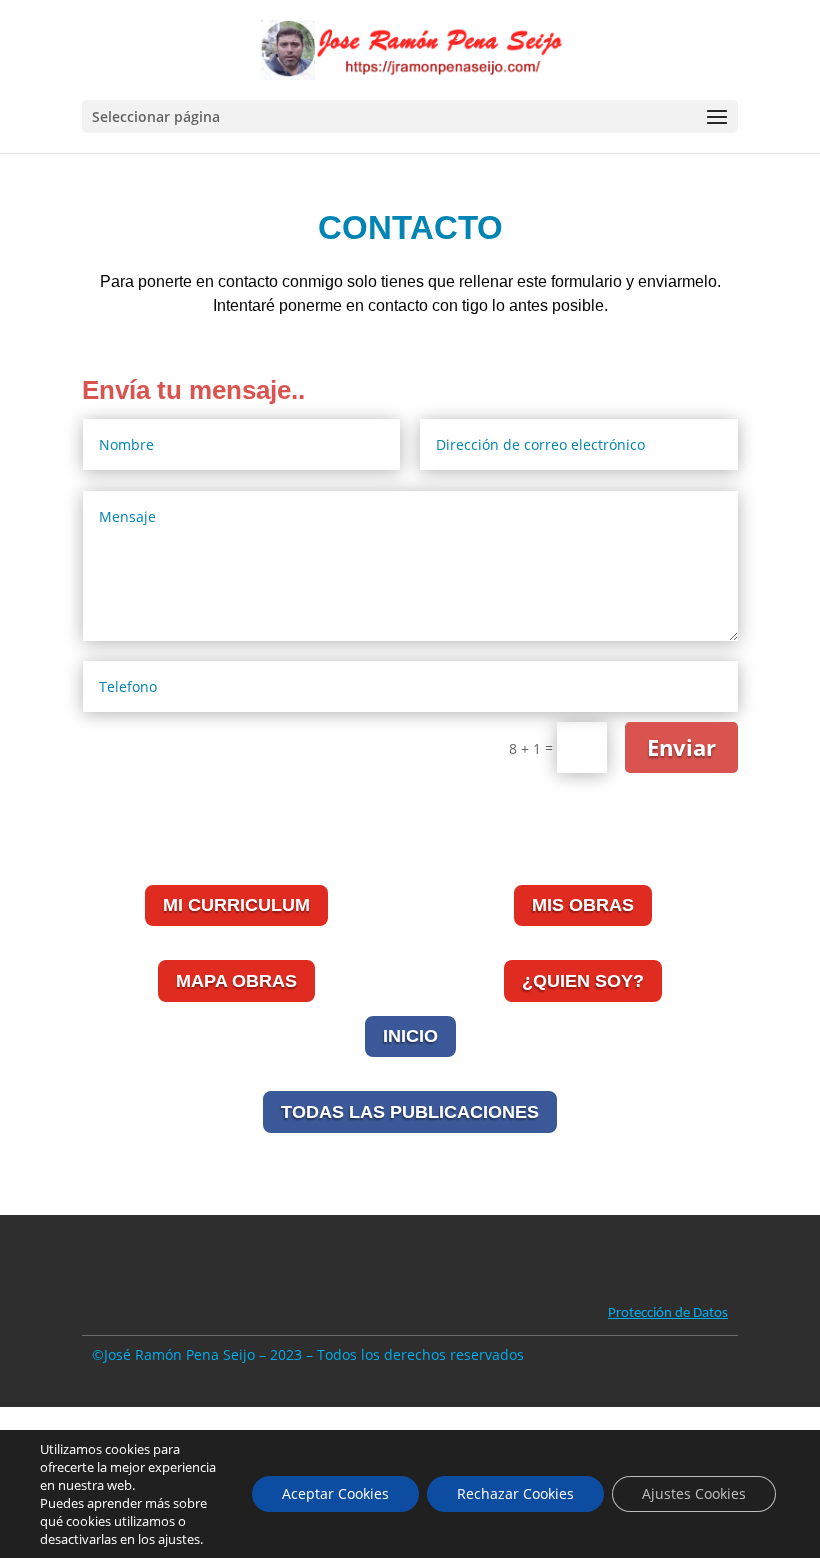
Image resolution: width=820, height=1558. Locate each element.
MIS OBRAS (583, 905)
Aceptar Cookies (335, 1493)
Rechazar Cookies (515, 1493)
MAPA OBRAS (236, 981)
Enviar (681, 747)
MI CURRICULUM (236, 905)
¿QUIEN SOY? (583, 981)
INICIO (410, 1036)
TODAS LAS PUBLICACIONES (410, 1112)
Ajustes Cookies (694, 1493)
